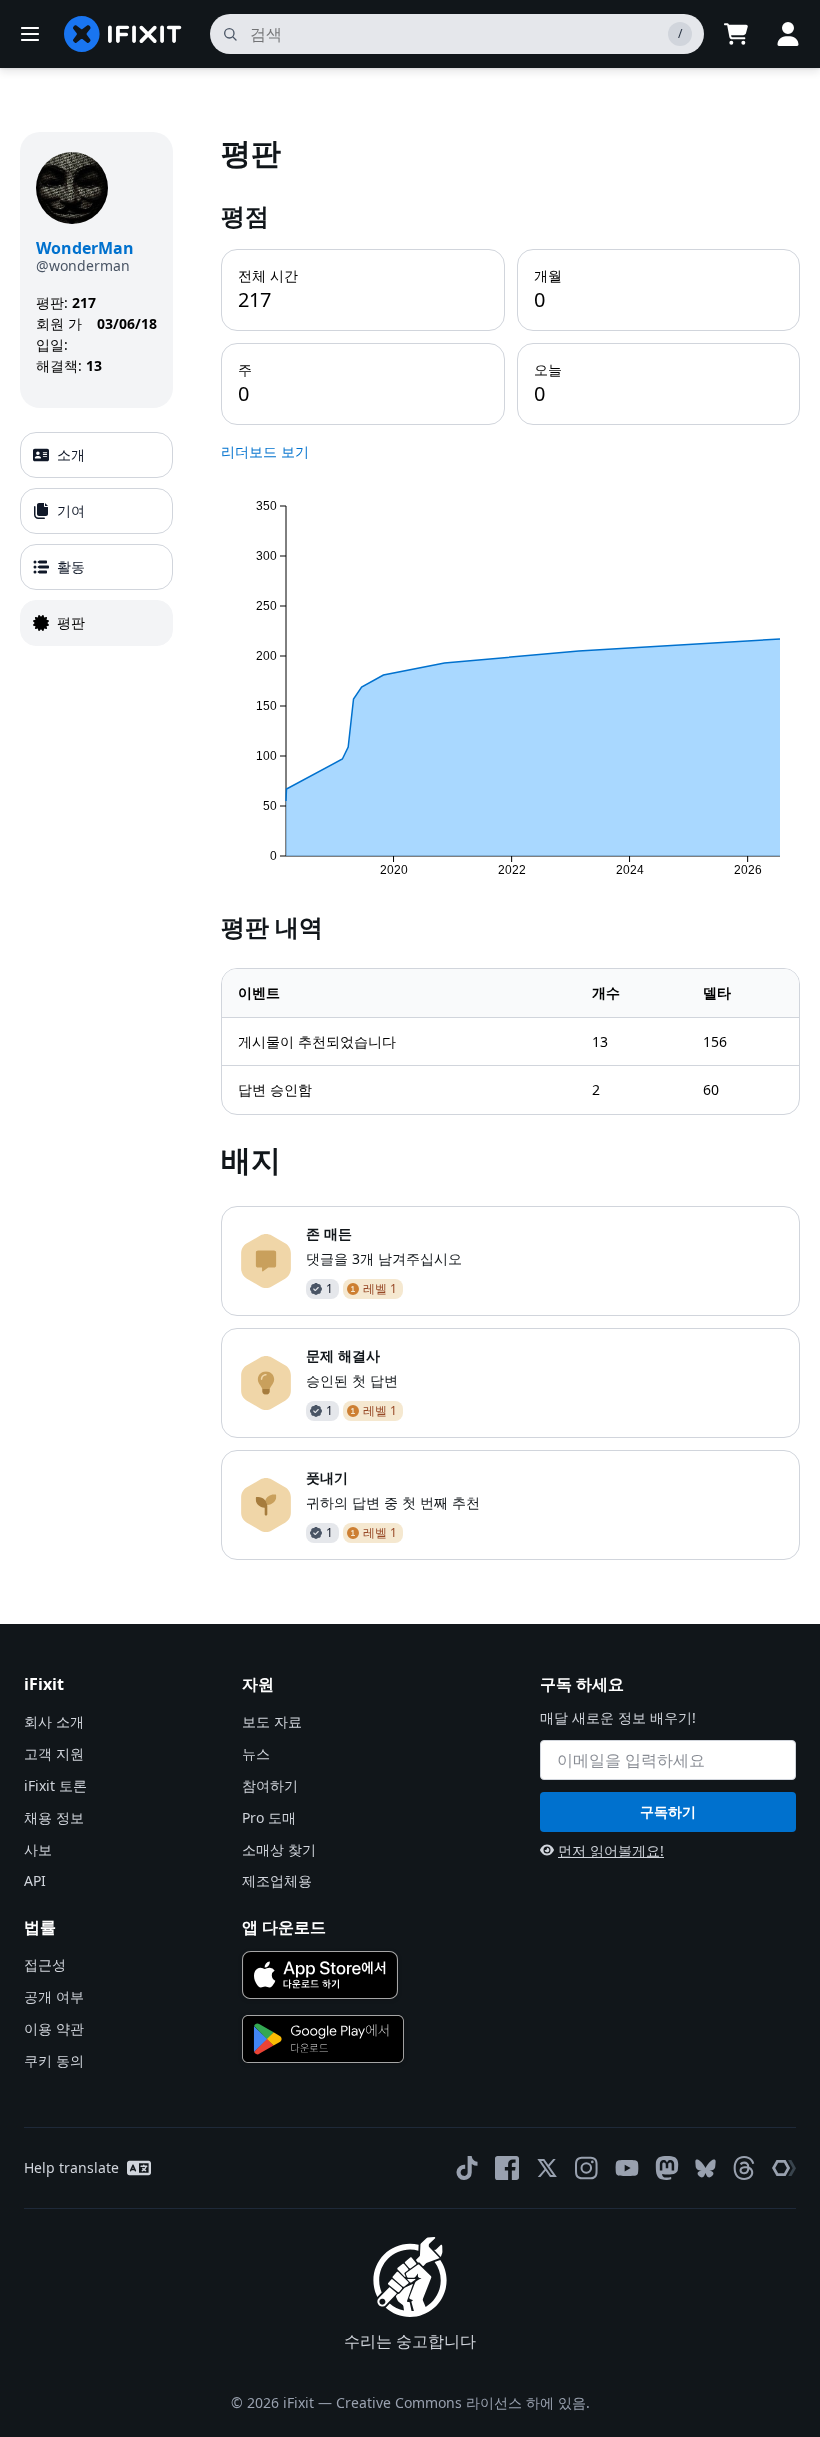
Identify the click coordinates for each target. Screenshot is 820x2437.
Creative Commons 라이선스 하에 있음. (463, 2402)
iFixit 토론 (55, 1785)
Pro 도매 (269, 1817)
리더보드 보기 (265, 451)
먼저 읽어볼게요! (611, 1850)
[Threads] (744, 2168)
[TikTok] (467, 2168)
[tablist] (96, 539)
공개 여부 (54, 1996)
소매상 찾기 (279, 1849)
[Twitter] (547, 2168)
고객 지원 (54, 1753)
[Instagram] (587, 2168)
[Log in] (788, 34)
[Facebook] (507, 2168)
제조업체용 (277, 1880)
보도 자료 (272, 1721)
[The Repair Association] (784, 2168)
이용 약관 (54, 2028)
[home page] (123, 34)
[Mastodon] (667, 2168)
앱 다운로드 (284, 1927)
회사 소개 (54, 1721)
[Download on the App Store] (320, 1975)
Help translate (71, 2167)
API (35, 1880)
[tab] (96, 455)
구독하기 (668, 1811)
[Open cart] (736, 34)
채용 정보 (54, 1817)
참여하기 (270, 1785)
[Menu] (30, 34)
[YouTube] (627, 2168)
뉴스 (256, 1753)
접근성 (45, 1964)
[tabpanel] (510, 845)
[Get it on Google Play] (323, 2039)
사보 (38, 1849)
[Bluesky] (705, 2168)
